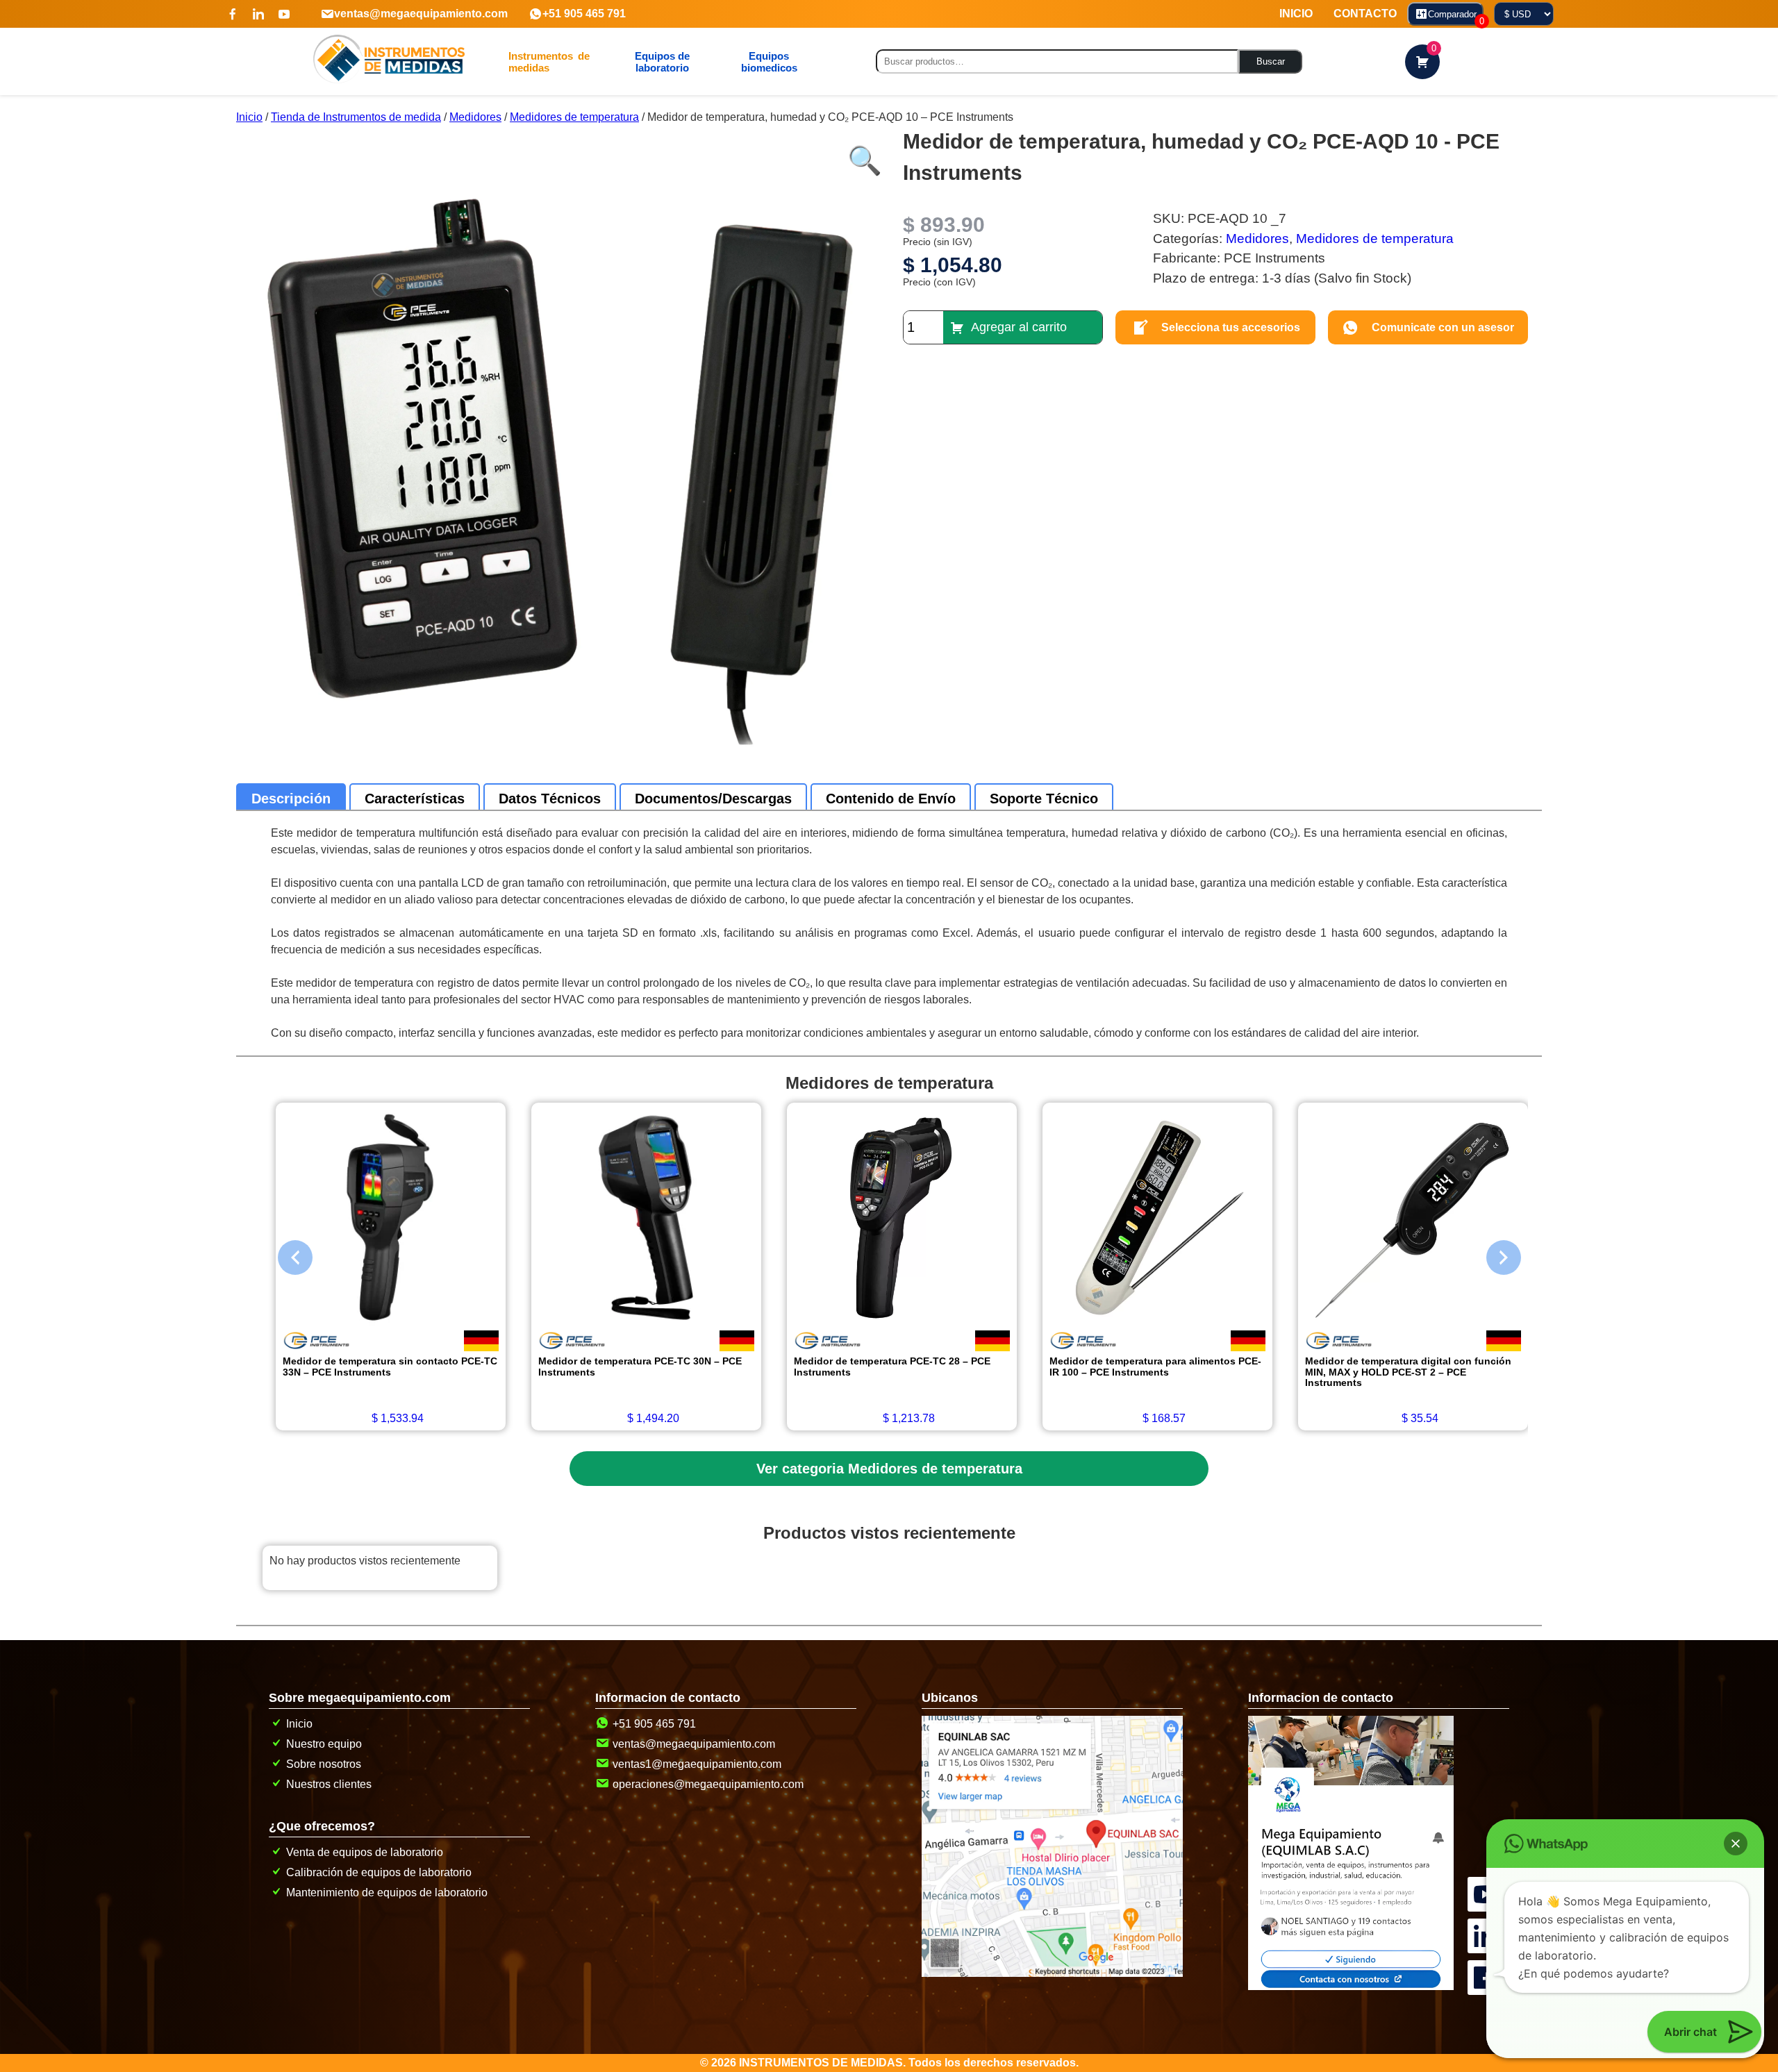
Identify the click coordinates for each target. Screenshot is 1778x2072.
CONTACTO (1365, 14)
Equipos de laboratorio (662, 62)
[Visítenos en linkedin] (258, 14)
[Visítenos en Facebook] (233, 14)
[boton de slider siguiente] (1493, 1254)
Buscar (1271, 61)
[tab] (291, 799)
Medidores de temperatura (574, 117)
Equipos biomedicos (769, 62)
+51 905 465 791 (584, 14)
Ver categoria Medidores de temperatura (889, 1469)
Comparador (1456, 17)
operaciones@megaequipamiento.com (708, 1784)
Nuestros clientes (329, 1784)
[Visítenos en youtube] (284, 14)
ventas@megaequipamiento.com (421, 14)
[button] (861, 153)
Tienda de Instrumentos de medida (356, 117)
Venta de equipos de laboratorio (365, 1852)
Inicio (249, 117)
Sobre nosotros (324, 1764)
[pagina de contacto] (1351, 1986)
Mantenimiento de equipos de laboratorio (387, 1893)
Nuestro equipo (324, 1744)
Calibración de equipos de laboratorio (379, 1872)
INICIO (1296, 14)
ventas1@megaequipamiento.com (697, 1764)
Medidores (475, 117)
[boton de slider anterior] (285, 1254)
